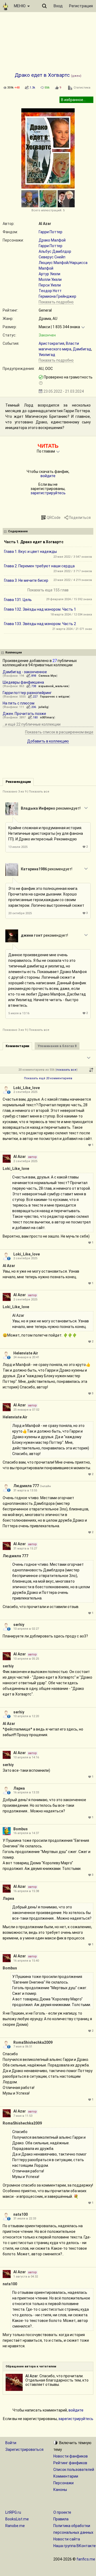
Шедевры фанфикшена (23, 682)
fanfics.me (86, 2559)
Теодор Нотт (50, 291)
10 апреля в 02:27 (26, 1629)
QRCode (54, 518)
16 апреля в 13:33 (26, 1792)
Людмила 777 (26, 1486)
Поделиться (80, 518)
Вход (58, 6)
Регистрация (81, 6)
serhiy (19, 1625)
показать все (66, 1070)
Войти (11, 2443)
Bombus (21, 1829)
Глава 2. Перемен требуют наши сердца (39, 566)
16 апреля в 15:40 (26, 1961)
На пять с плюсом (19, 703)
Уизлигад (47, 355)
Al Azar (45, 224)
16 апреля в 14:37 (26, 1833)
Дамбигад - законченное (25, 672)
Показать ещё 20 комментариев (48, 1078)
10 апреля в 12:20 (26, 1716)
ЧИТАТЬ (48, 446)
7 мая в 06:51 (23, 2047)
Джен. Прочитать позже (24, 714)
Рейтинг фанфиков (70, 2463)
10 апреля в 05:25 (26, 1659)
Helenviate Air (26, 1353)
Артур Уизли (49, 274)
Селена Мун (47, 676)
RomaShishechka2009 (33, 2042)
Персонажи (63, 2483)
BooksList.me (17, 2519)
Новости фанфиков (71, 2456)
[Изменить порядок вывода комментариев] (91, 1070)
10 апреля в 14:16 (26, 1757)
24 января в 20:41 (26, 1357)
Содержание (18, 531)
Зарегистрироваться (24, 2449)
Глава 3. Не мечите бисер (26, 580)
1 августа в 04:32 (26, 2277)
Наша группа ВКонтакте (75, 2546)
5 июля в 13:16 (19, 1013)
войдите (48, 476)
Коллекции (14, 652)
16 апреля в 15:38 (26, 1891)
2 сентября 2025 (25, 1092)
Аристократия (51, 343)
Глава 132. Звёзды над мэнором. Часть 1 (40, 609)
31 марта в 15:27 (25, 1549)
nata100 (21, 2214)
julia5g (43, 707)
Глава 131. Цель (18, 600)
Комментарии (66, 2476)
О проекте (62, 2512)
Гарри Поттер (51, 232)
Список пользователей (74, 2470)
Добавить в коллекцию (48, 741)
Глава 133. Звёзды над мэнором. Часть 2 (40, 624)
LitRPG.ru (13, 2512)
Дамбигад (82, 349)
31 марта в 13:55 (25, 1490)
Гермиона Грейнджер (57, 296)
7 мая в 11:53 (23, 2116)
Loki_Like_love (27, 1088)
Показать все (39, 792)
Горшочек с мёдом (55, 697)
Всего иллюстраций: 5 (48, 210)
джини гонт (32, 935)
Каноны (60, 2490)
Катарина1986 (34, 869)
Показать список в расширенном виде (59, 732)
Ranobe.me (15, 2526)
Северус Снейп (52, 257)
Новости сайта (67, 2539)
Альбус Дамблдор (55, 251)
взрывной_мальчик (53, 686)
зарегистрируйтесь (48, 493)
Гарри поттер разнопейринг (27, 693)
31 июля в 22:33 (25, 2219)
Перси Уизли (50, 285)
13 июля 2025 (18, 847)
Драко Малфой (52, 240)
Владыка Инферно (38, 808)
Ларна (19, 1788)
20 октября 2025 (20, 913)
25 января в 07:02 (26, 1410)
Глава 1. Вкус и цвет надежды (30, 552)
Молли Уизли (50, 280)
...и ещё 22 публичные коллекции (32, 724)
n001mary (47, 717)
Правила (61, 2519)
